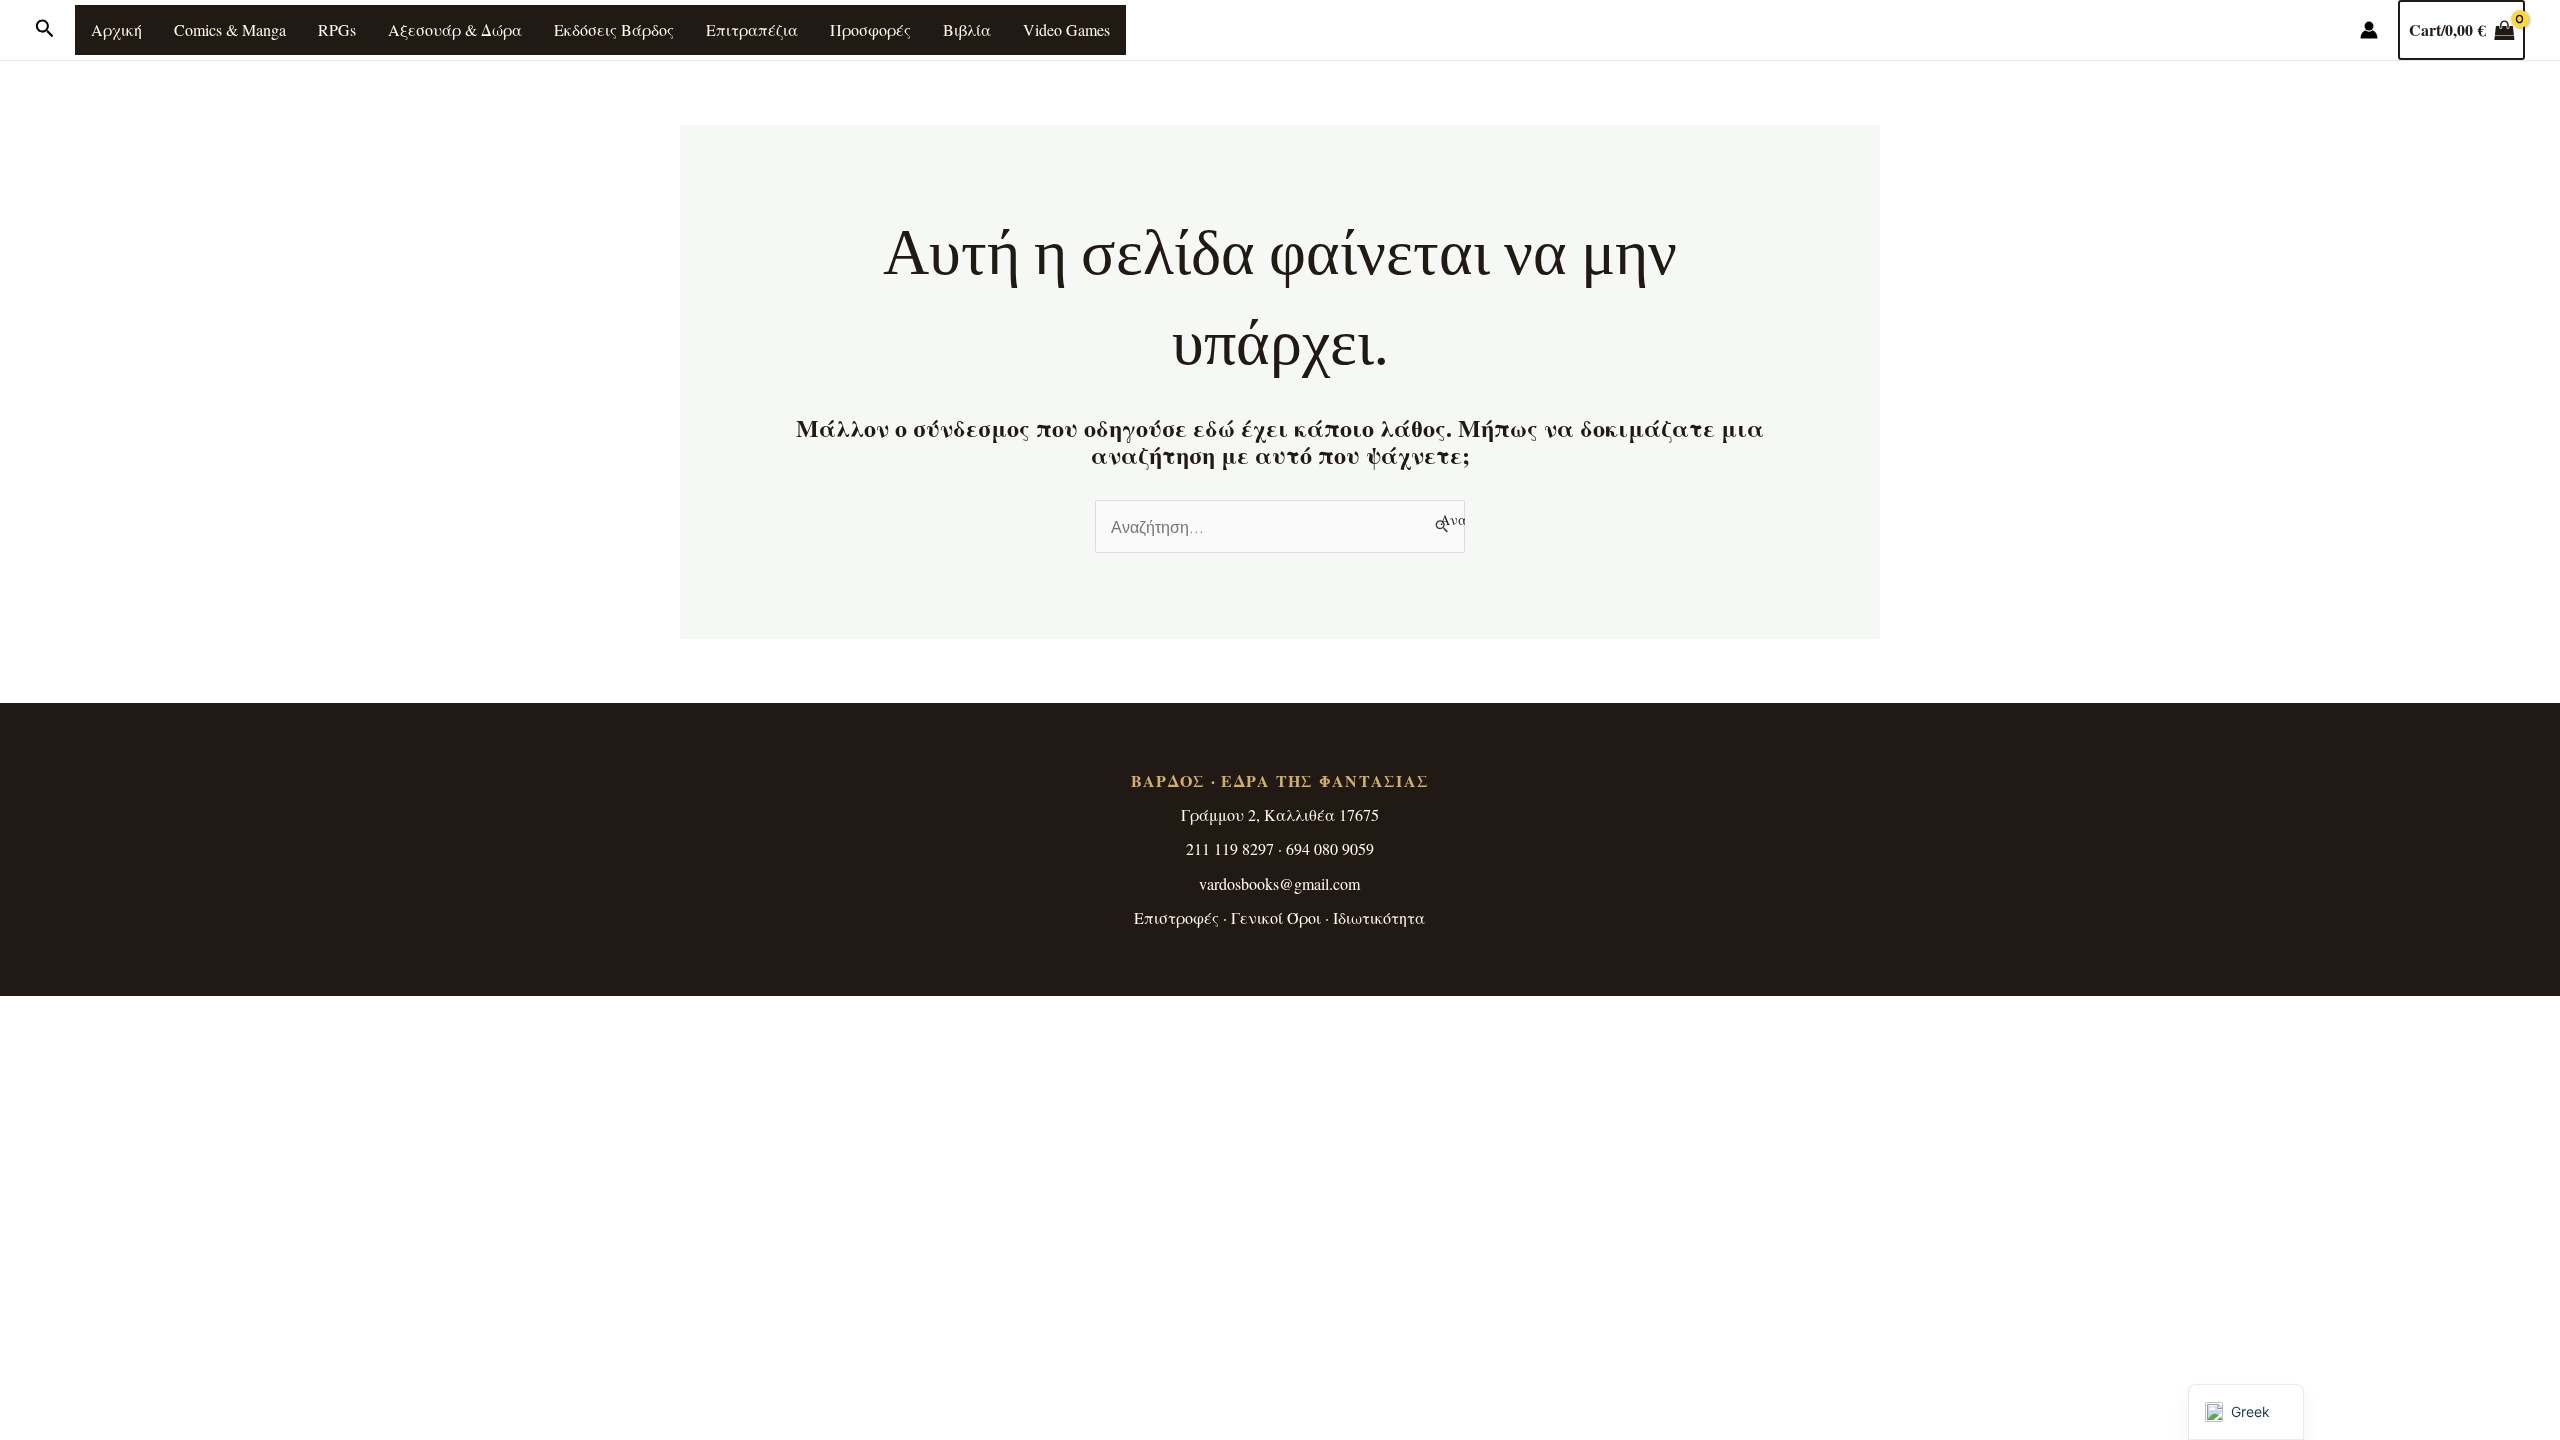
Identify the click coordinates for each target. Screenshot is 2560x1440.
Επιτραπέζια (752, 29)
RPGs (337, 29)
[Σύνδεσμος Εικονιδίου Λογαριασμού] (2369, 30)
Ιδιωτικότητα (1379, 917)
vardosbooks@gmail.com (1279, 883)
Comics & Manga (230, 29)
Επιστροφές (1176, 917)
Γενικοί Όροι (1276, 917)
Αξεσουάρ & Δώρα (455, 29)
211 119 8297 (1230, 848)
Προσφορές (870, 29)
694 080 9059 (1330, 848)
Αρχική (116, 29)
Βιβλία (967, 29)
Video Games (1066, 29)
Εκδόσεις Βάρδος (614, 29)
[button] (45, 29)
